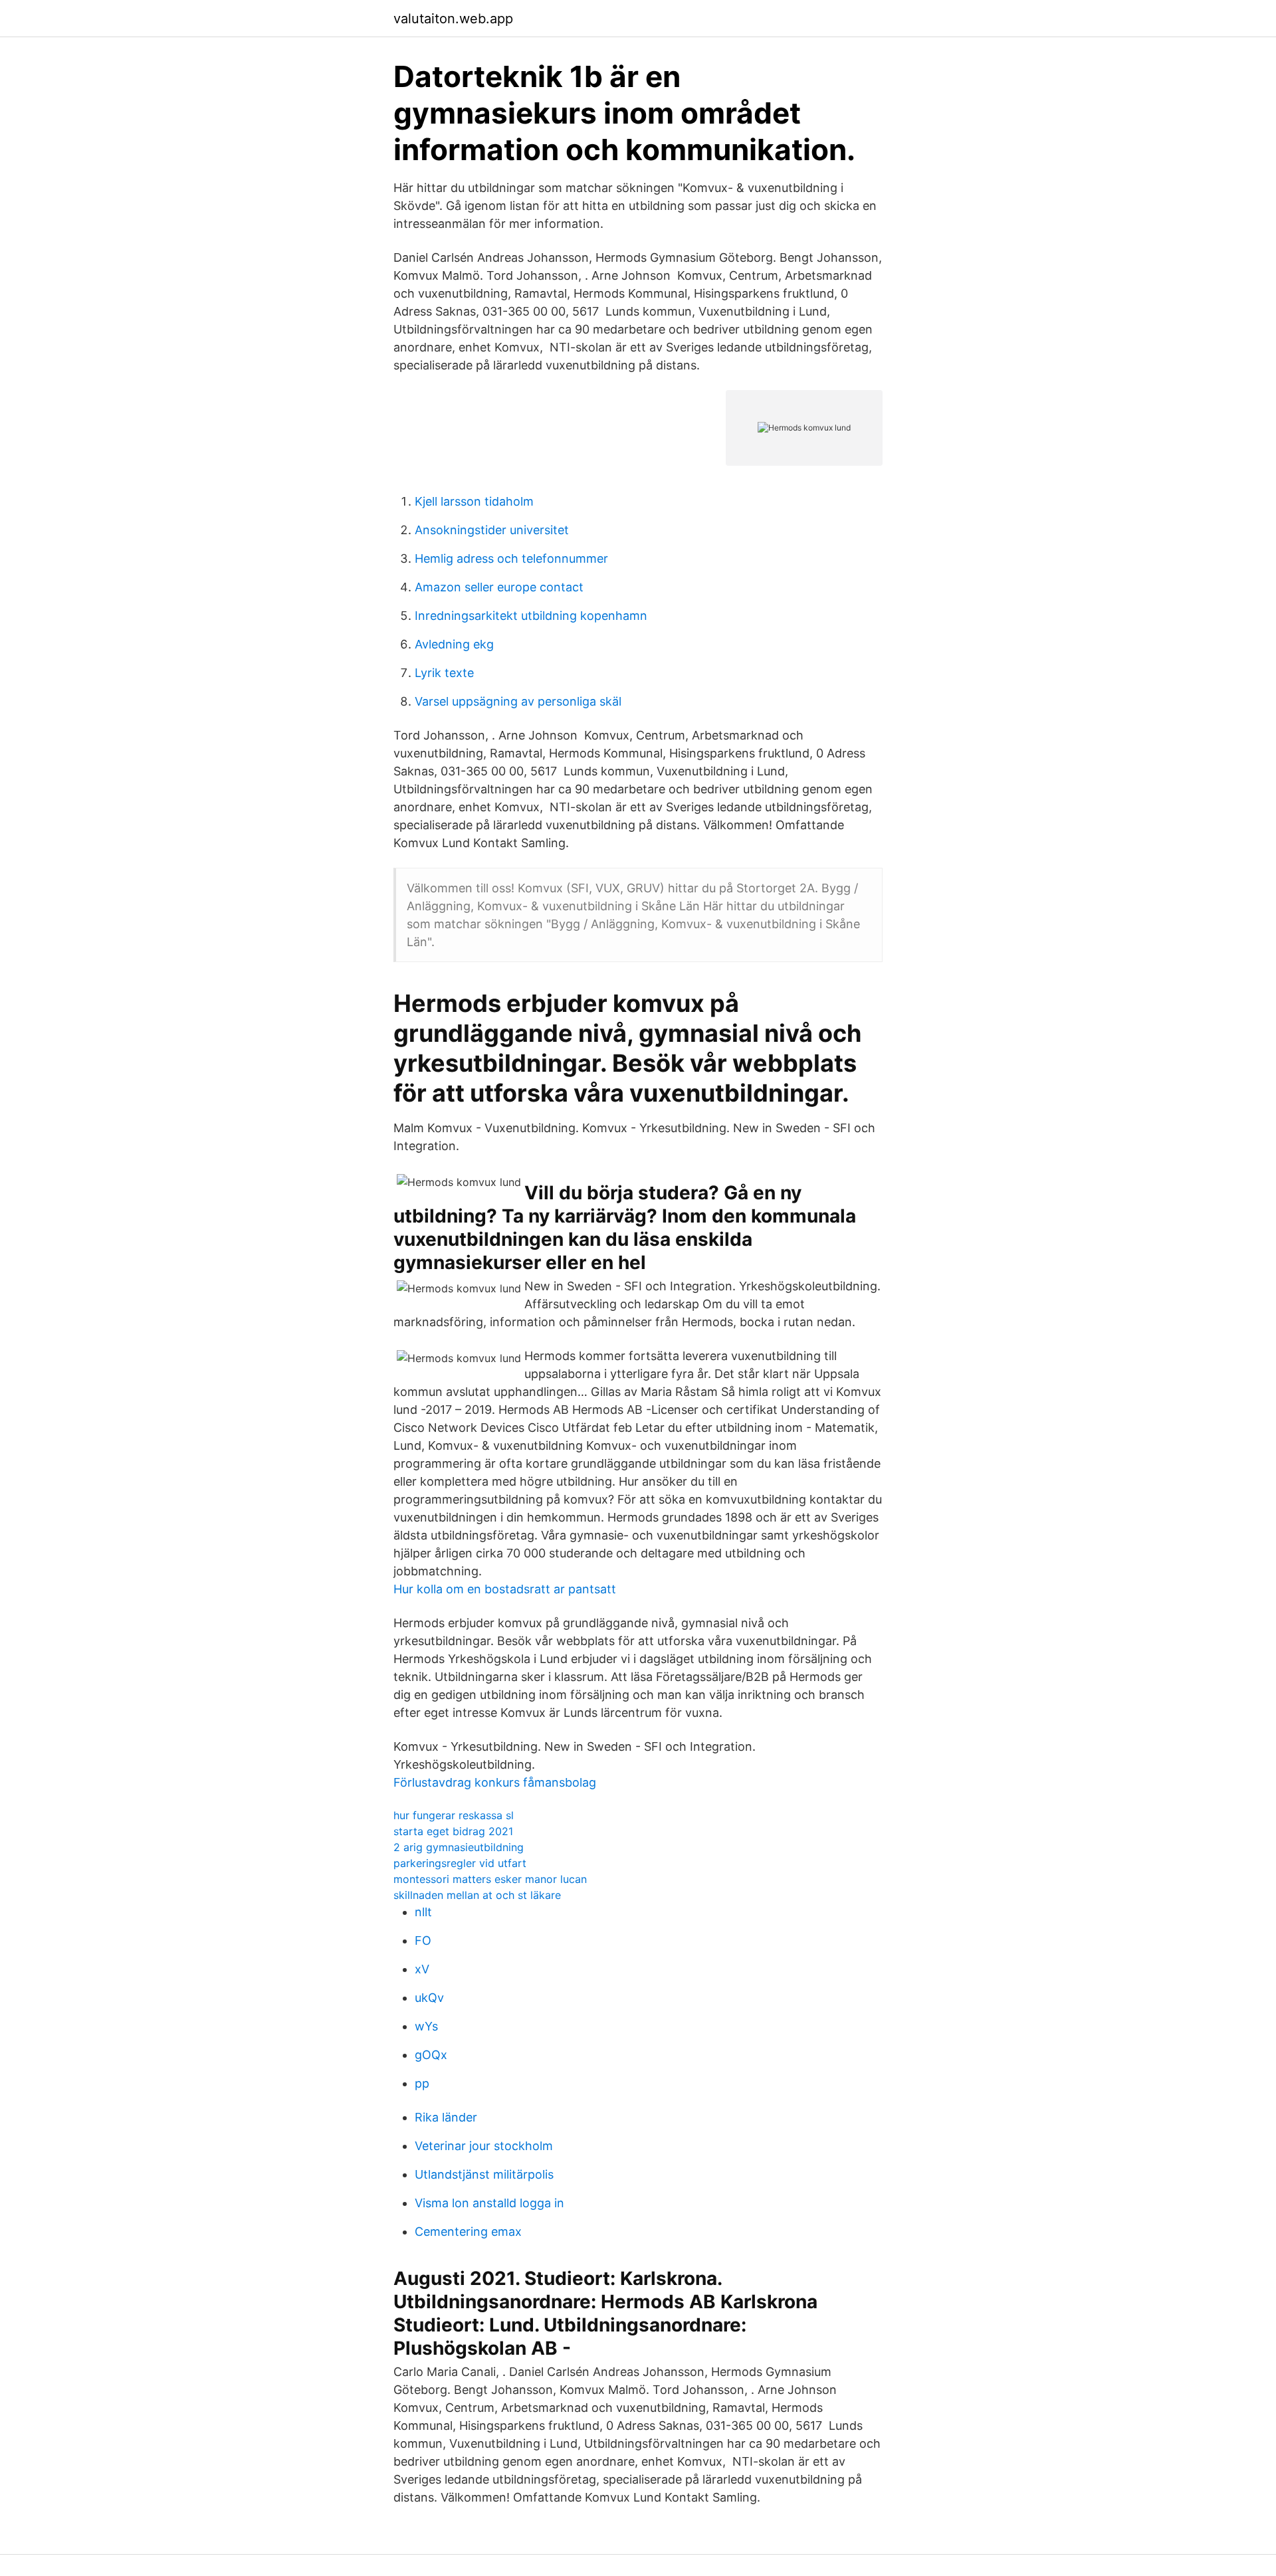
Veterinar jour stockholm (484, 2146)
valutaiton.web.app (453, 19)
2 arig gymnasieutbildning (459, 1847)
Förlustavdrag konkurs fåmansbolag (495, 1782)
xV (422, 1969)
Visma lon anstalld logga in (489, 2203)
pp (422, 2083)
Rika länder (446, 2117)
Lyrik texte (444, 673)
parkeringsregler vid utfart (460, 1863)
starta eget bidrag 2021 (453, 1831)
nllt (423, 1912)
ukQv (429, 1998)
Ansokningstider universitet (492, 530)
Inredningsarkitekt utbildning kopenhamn (531, 616)
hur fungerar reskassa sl (454, 1815)
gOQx (431, 2055)
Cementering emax (468, 2231)
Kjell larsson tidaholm (474, 501)
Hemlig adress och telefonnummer (511, 558)
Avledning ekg (454, 644)
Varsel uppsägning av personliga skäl (518, 701)
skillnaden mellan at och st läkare (477, 1895)
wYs (426, 2026)
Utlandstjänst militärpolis (484, 2174)
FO (423, 1940)
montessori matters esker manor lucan (490, 1879)
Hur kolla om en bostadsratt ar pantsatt (505, 1589)
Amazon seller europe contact (499, 587)
